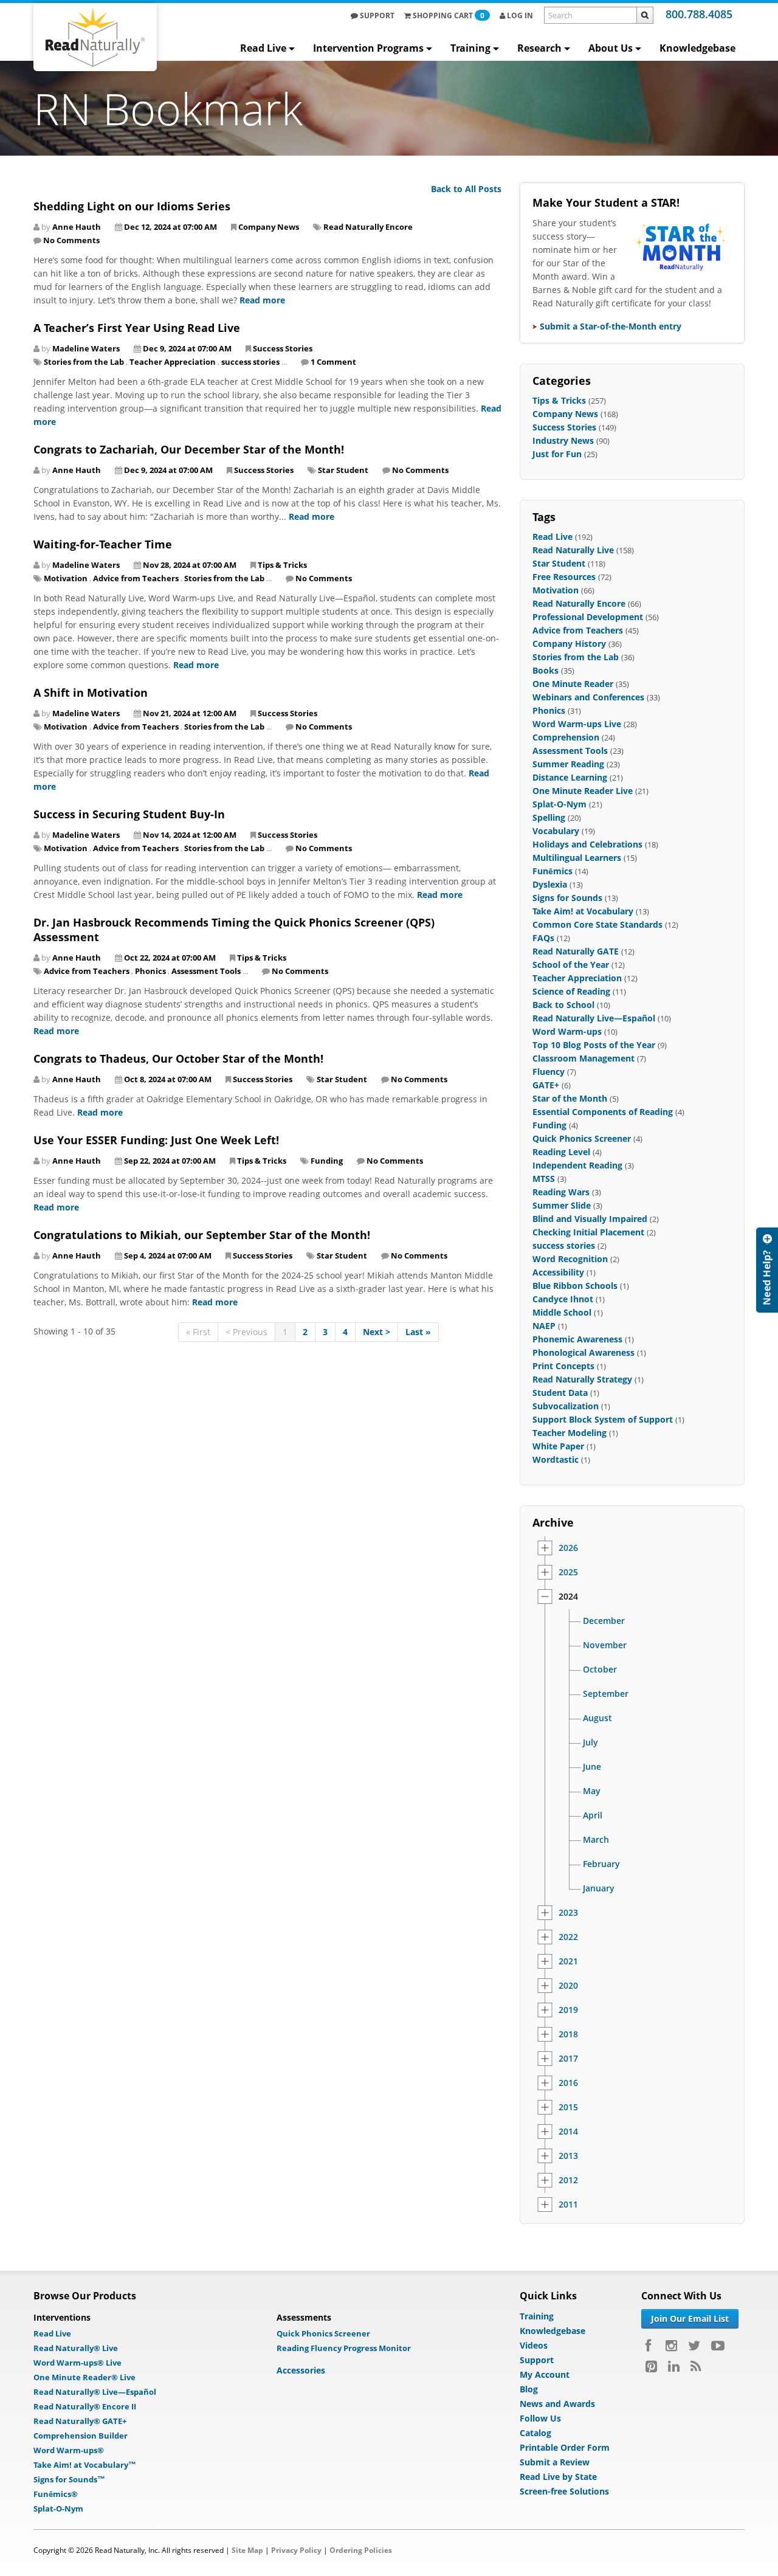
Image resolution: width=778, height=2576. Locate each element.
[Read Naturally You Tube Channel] (718, 2346)
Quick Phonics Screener (582, 1138)
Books (546, 670)
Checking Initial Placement (588, 1232)
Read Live (263, 48)
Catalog (535, 2433)
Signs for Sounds (567, 898)
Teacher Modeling (570, 1433)
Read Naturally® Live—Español (95, 2392)
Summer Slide (562, 1205)
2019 (568, 2010)
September (606, 1694)
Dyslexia (550, 884)
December (604, 1621)
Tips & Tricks (282, 565)
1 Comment (333, 362)
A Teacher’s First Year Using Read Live (137, 328)
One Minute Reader (573, 684)
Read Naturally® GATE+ (80, 2421)
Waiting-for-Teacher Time (103, 544)
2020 (568, 1986)
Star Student (343, 470)
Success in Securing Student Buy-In (129, 814)
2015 (568, 2107)
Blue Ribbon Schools (575, 1286)
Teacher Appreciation (173, 362)
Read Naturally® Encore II (85, 2406)
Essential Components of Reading (603, 1112)
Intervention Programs (368, 48)
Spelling (549, 817)
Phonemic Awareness (577, 1339)
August (597, 1718)
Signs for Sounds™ (69, 2479)
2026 (568, 1548)
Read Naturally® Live (76, 2348)
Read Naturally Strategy (582, 1379)
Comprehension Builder (81, 2436)
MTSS (544, 1179)
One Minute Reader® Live (84, 2377)
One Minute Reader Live (583, 791)
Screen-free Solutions (564, 2491)
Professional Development (588, 617)
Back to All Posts (466, 189)
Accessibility (558, 1272)
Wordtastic (556, 1459)
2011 (568, 2205)
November (605, 1645)
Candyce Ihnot (563, 1299)
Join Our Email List (690, 2319)
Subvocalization (566, 1406)
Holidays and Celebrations (587, 844)
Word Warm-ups (567, 1031)
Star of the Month (570, 1098)
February (601, 1864)
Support (376, 16)
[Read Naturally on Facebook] (650, 2346)
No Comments (71, 240)
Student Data (560, 1393)
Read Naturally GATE (576, 951)
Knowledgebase (697, 48)
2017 (568, 2059)
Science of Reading (571, 991)
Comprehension (566, 737)
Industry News (563, 440)
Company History (569, 644)
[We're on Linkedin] (674, 2366)
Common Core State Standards (597, 924)
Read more (262, 300)
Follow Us (540, 2418)
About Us (611, 48)
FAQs (543, 938)
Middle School (562, 1312)
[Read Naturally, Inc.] (95, 37)
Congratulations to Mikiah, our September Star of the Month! (202, 1235)
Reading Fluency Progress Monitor (344, 2348)
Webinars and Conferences (588, 697)
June (592, 1767)
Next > (377, 1332)
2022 (568, 1937)
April (593, 1815)
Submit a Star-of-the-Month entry (611, 326)
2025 (568, 1572)
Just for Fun (557, 454)
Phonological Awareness (583, 1352)
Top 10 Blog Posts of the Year (594, 1045)
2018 (568, 2034)
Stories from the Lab (84, 362)
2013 (568, 2156)
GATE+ (546, 1085)
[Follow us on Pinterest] (651, 2366)
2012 (568, 2180)
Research (539, 48)
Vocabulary (556, 831)
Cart (449, 16)
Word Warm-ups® (69, 2450)
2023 (568, 1913)
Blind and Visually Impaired (590, 1219)
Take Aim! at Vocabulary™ (85, 2465)
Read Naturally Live (573, 550)
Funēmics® (56, 2494)
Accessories (301, 2370)
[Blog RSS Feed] (696, 2366)
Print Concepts (563, 1366)
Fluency (549, 1072)
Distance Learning (570, 777)
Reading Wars (561, 1192)
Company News (269, 227)
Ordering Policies (361, 2550)
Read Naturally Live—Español (594, 1018)
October (600, 1670)
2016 (568, 2083)
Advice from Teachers (136, 578)
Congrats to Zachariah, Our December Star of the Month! (189, 449)
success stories (250, 362)
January (599, 1888)
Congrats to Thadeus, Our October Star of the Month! (178, 1058)
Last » (418, 1332)
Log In (519, 16)
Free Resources (564, 577)
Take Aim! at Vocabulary (583, 911)
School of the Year (571, 965)
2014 (568, 2132)
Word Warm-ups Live (577, 724)
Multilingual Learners (577, 858)
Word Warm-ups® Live (77, 2363)
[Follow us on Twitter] (694, 2346)
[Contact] (767, 1270)
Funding (327, 1161)
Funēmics (553, 871)
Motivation (66, 578)
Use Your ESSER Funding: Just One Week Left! (156, 1140)
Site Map (247, 2550)
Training (470, 48)
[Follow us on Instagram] (671, 2346)
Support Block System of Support (603, 1419)
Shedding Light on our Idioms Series (132, 206)
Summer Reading (568, 764)
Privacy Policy (296, 2550)
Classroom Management (583, 1058)
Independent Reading (577, 1165)
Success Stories (283, 348)
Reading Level (561, 1152)
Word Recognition (570, 1259)
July (590, 1742)
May (592, 1791)
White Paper (558, 1446)
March (596, 1840)
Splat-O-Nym (559, 804)
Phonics (150, 971)
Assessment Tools (206, 971)
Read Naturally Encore (368, 227)
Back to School (563, 1005)
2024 (568, 1597)
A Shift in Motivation (91, 692)
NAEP (544, 1326)
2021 (568, 1961)
